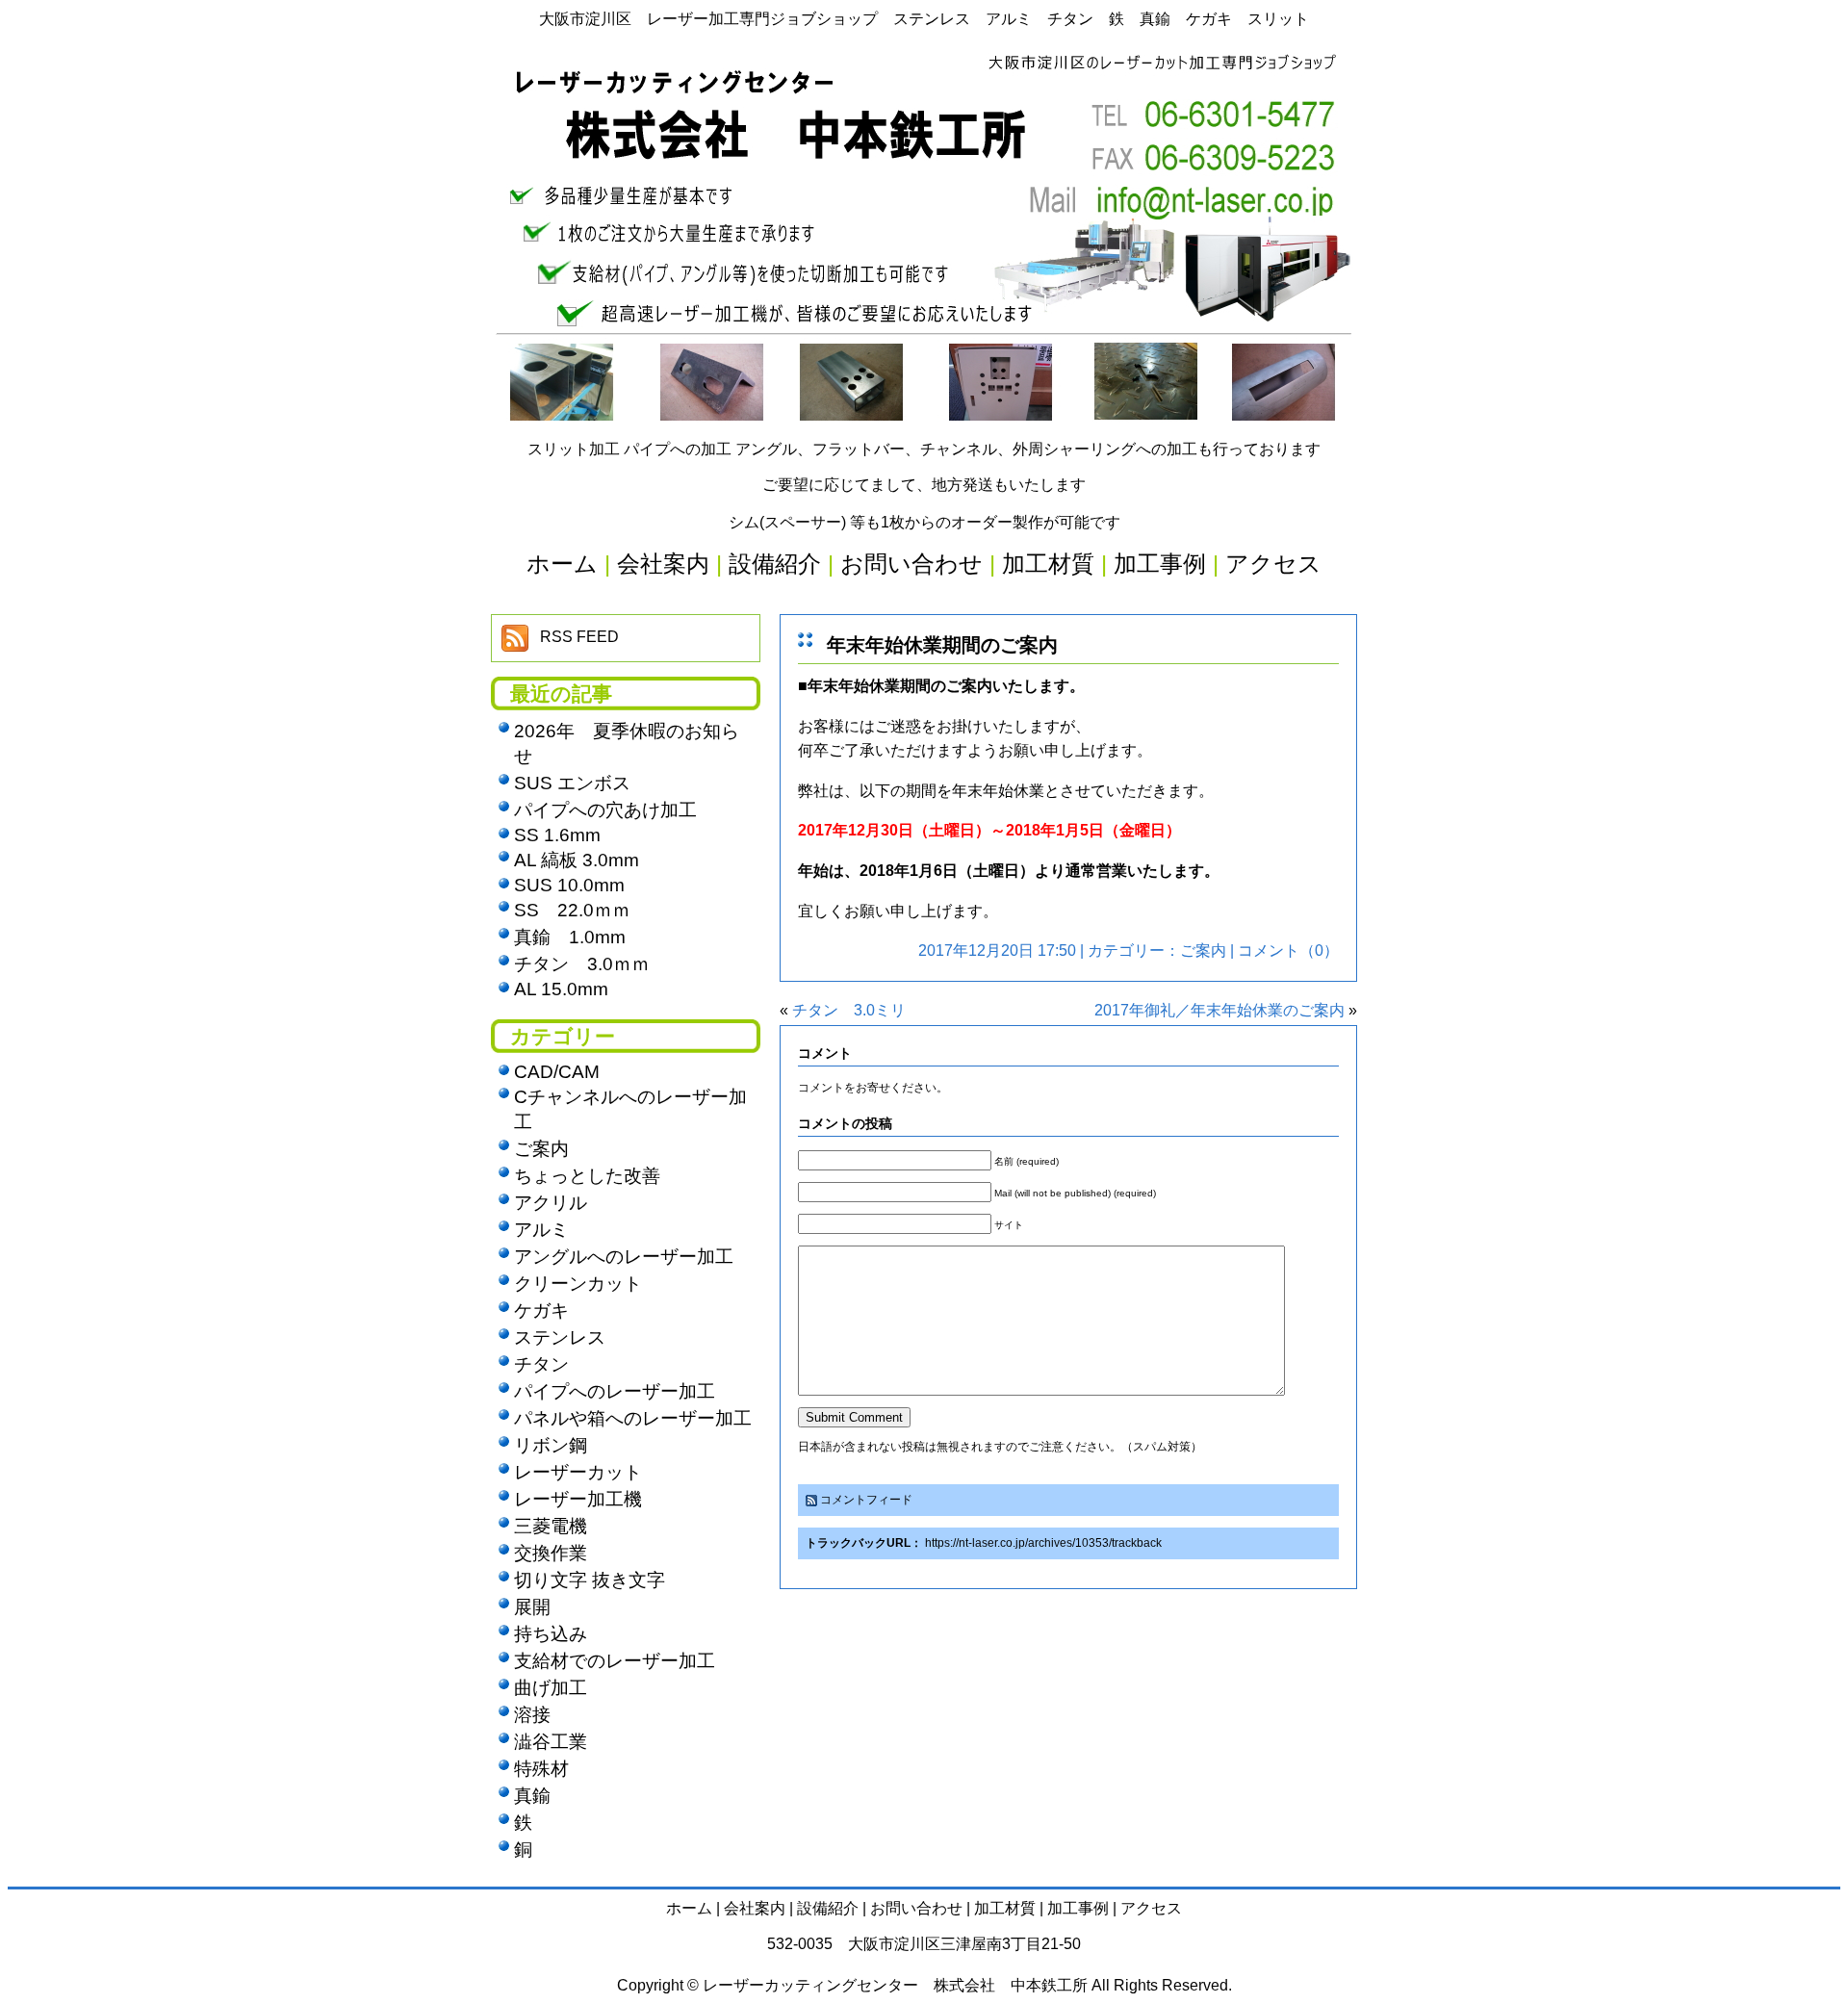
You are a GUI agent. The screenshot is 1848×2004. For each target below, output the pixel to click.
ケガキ (541, 1310)
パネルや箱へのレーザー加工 (633, 1418)
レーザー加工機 (578, 1499)
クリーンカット (578, 1284)
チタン (541, 1364)
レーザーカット (578, 1472)
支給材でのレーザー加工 (615, 1661)
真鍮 (532, 1796)
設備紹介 (828, 1908)
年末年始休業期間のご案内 (942, 645)
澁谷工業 (551, 1742)
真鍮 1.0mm (570, 937)
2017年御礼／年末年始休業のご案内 (1219, 1010)
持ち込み (551, 1634)
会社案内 (755, 1908)
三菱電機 (551, 1526)
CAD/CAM (557, 1072)
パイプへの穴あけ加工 (605, 810)
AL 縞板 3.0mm (577, 860)
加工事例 (1078, 1908)
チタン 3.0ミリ (849, 1010)
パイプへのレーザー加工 (615, 1391)
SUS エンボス (572, 783)
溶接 (532, 1715)
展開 (532, 1607)
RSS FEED (579, 637)
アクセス (1151, 1908)
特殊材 (541, 1769)
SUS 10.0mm (569, 885)
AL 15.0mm (561, 989)
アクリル (551, 1203)
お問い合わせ (916, 1908)
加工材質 (1005, 1908)
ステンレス (560, 1337)
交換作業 (551, 1553)
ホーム (689, 1908)
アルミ (541, 1230)
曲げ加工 (551, 1688)
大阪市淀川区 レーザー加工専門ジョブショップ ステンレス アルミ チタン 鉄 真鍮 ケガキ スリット (924, 19)
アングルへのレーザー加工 (624, 1257)
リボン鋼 (551, 1445)
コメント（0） (1288, 951)
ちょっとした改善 (587, 1176)
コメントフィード (866, 1500)
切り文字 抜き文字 (590, 1580)
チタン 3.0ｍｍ (582, 964)
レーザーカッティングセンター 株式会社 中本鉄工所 (895, 1985)
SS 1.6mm (557, 835)
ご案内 (1203, 951)
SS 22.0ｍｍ (572, 910)
